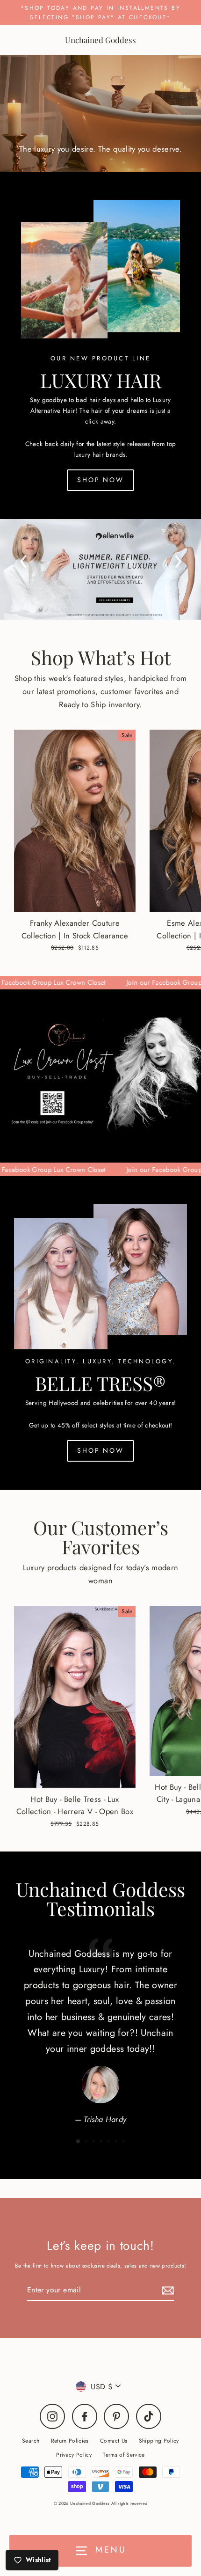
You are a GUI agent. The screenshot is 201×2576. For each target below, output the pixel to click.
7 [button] (124, 2142)
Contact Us (114, 2441)
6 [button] (117, 2142)
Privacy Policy (74, 2455)
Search (31, 2441)
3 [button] (94, 2142)
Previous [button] (23, 559)
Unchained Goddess (100, 40)
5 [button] (109, 2142)
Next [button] (178, 559)
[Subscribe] (166, 2290)
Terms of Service (124, 2455)
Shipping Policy (159, 2441)
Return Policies (70, 2441)
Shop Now (100, 480)
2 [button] (87, 2142)
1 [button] (79, 2142)
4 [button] (102, 2142)
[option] (100, 569)
